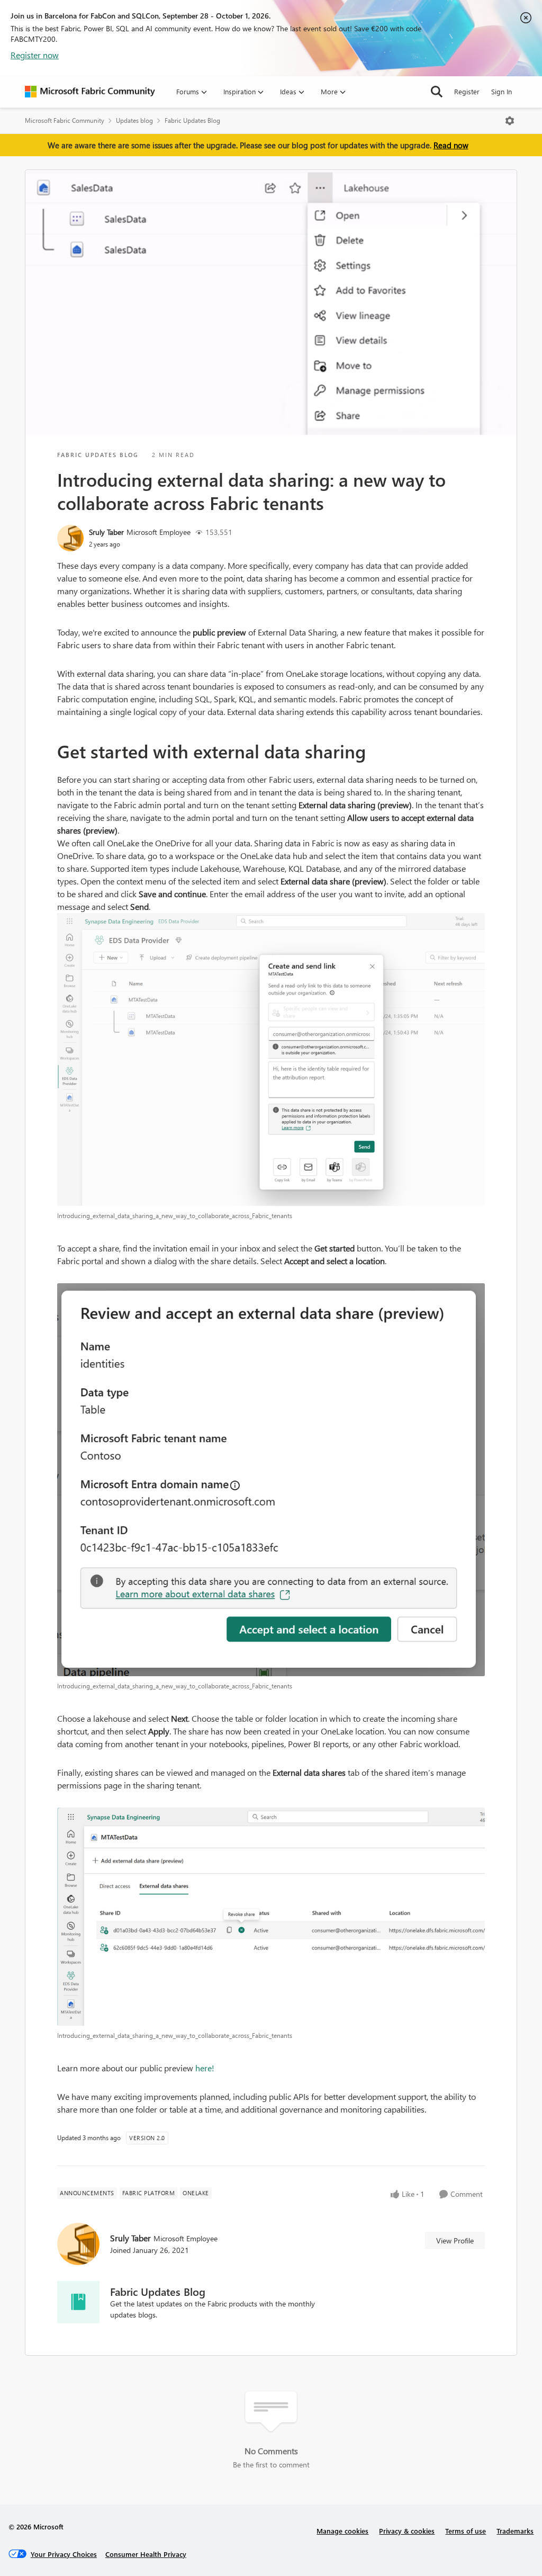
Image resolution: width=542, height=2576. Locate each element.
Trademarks (515, 2531)
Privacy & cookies (407, 2531)
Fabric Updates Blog (192, 120)
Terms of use (466, 2531)
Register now (35, 55)
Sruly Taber (106, 532)
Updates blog (134, 120)
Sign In (502, 91)
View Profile (455, 2240)
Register (467, 91)
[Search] (437, 92)
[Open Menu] (510, 121)
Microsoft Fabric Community (65, 120)
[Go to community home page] (90, 92)
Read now (451, 145)
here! (205, 2068)
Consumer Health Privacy (146, 2554)
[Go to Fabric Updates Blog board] (78, 2302)
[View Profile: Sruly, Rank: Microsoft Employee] (70, 538)
